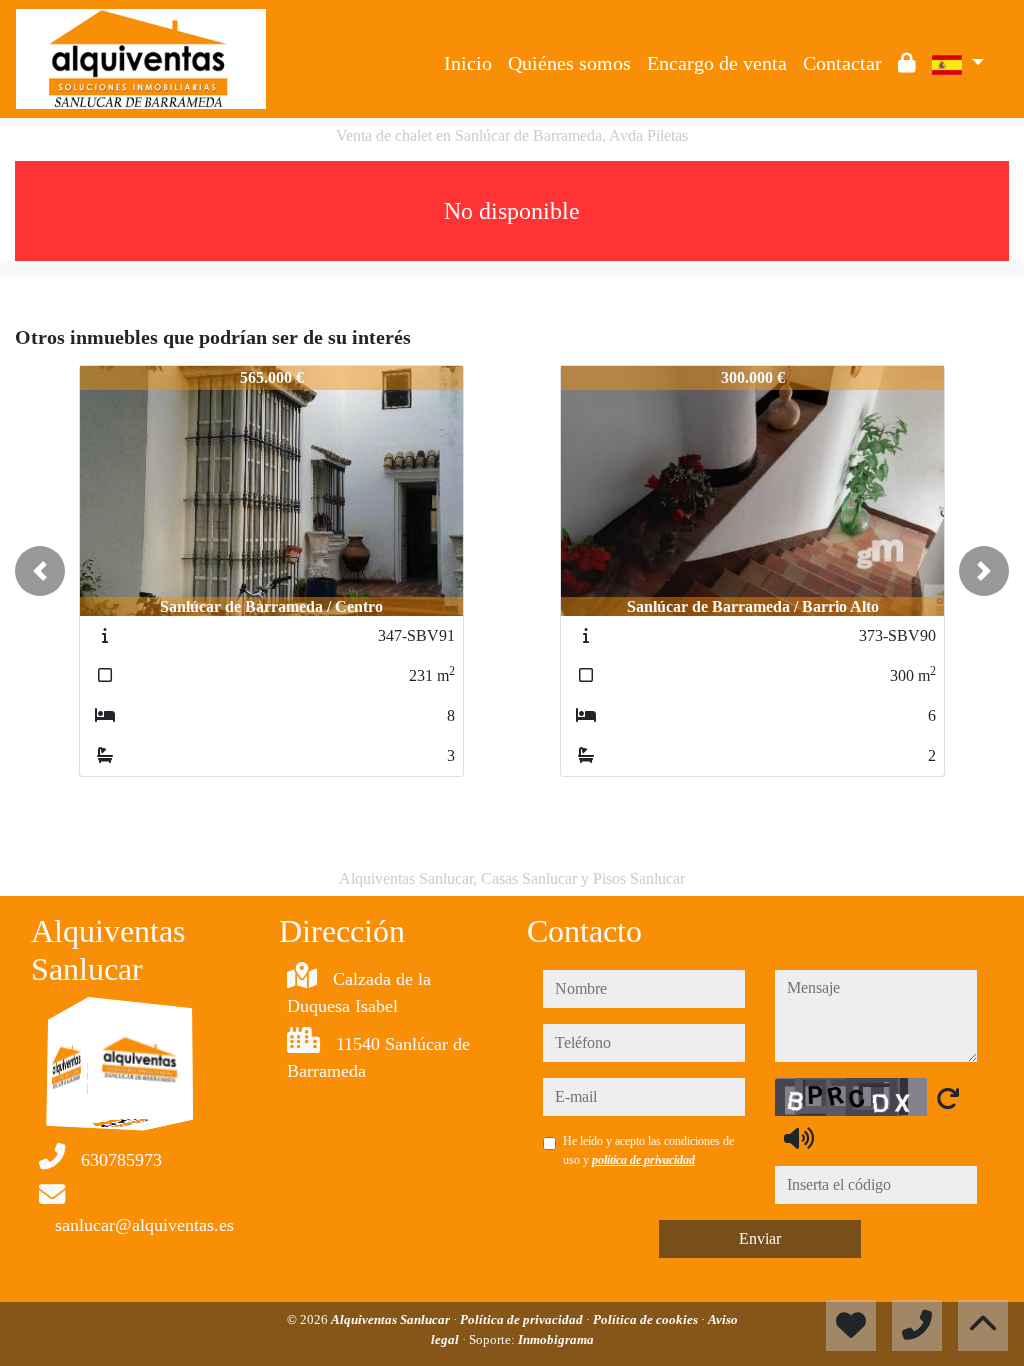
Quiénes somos (569, 63)
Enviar (760, 1238)
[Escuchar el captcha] (799, 1138)
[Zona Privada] (907, 63)
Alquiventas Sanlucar (392, 1319)
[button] (40, 571)
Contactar (842, 63)
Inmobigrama (556, 1339)
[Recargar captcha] (948, 1098)
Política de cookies (647, 1319)
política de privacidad (643, 1160)
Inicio (468, 63)
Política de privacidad (523, 1319)
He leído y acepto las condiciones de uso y (648, 1150)
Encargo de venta (717, 63)
